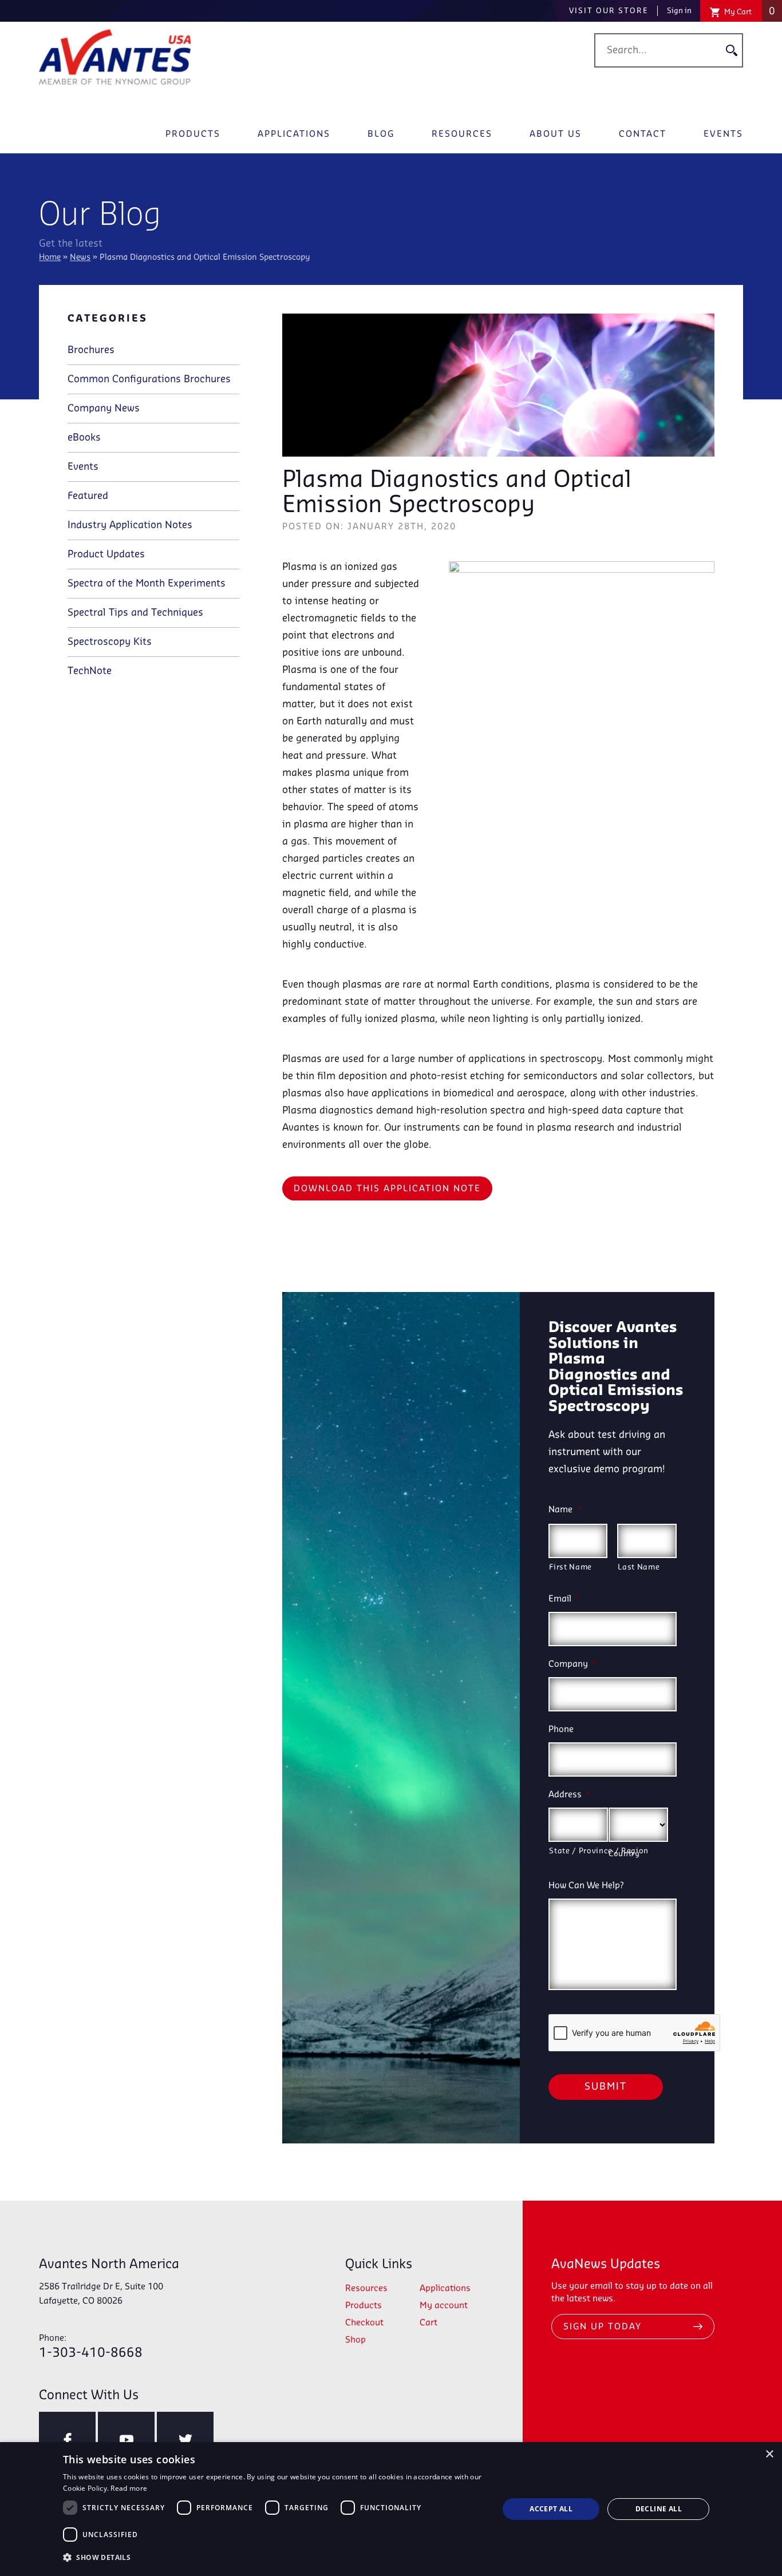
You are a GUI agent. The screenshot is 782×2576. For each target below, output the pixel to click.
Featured (88, 496)
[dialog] (391, 2509)
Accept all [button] (551, 2509)
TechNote (90, 671)
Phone (561, 1730)
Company (573, 1665)
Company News (104, 409)
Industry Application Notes (130, 525)
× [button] (769, 2454)
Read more (129, 2488)
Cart (428, 2323)
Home (50, 258)
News (80, 258)
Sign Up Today (603, 2327)
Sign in (679, 11)
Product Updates (106, 554)
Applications (294, 134)
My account (444, 2306)
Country (624, 1854)
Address (570, 1795)
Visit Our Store (609, 11)
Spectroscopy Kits (110, 642)
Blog (381, 134)
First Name (570, 1567)
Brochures (91, 350)
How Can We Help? (586, 1886)
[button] (274, 2558)
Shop (356, 2340)
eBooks (84, 438)
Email (564, 1599)
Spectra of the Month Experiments (147, 584)
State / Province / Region (578, 1851)
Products (193, 134)
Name (565, 1510)
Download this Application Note (387, 1189)
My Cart (749, 11)
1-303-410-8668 (91, 2347)
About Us (556, 134)
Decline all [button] (659, 2509)
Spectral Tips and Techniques (135, 613)
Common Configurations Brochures (149, 379)
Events (723, 134)
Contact (643, 134)
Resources (462, 134)
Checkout (364, 2323)
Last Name (639, 1567)
